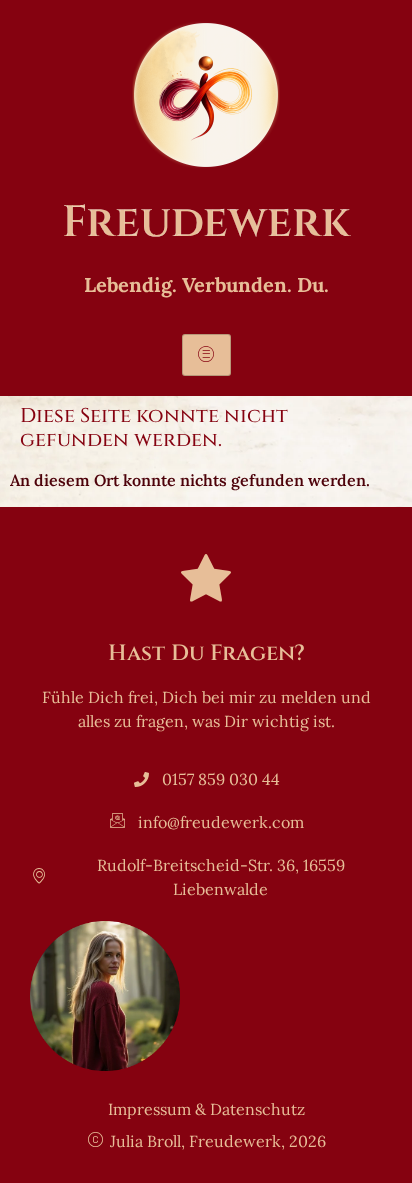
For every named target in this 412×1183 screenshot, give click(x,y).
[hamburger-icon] (206, 355)
